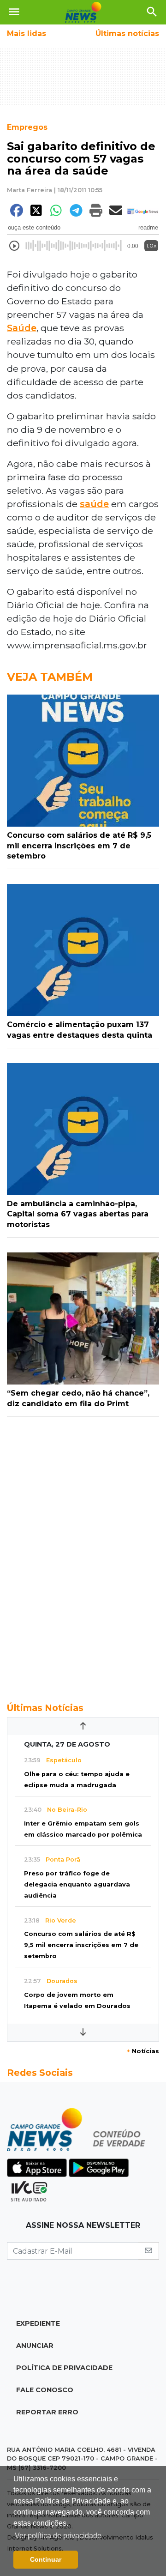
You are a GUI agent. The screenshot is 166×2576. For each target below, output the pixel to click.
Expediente (38, 2323)
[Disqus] (83, 1554)
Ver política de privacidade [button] (58, 2536)
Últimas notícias (127, 33)
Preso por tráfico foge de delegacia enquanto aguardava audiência (77, 1884)
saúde (94, 504)
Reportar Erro (47, 2412)
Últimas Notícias (45, 1708)
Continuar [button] (46, 2559)
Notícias (143, 2051)
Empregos (27, 127)
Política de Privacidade (64, 2368)
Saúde (22, 328)
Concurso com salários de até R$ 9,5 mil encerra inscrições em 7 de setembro (81, 1945)
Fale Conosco (45, 2390)
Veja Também (50, 677)
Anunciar (35, 2346)
